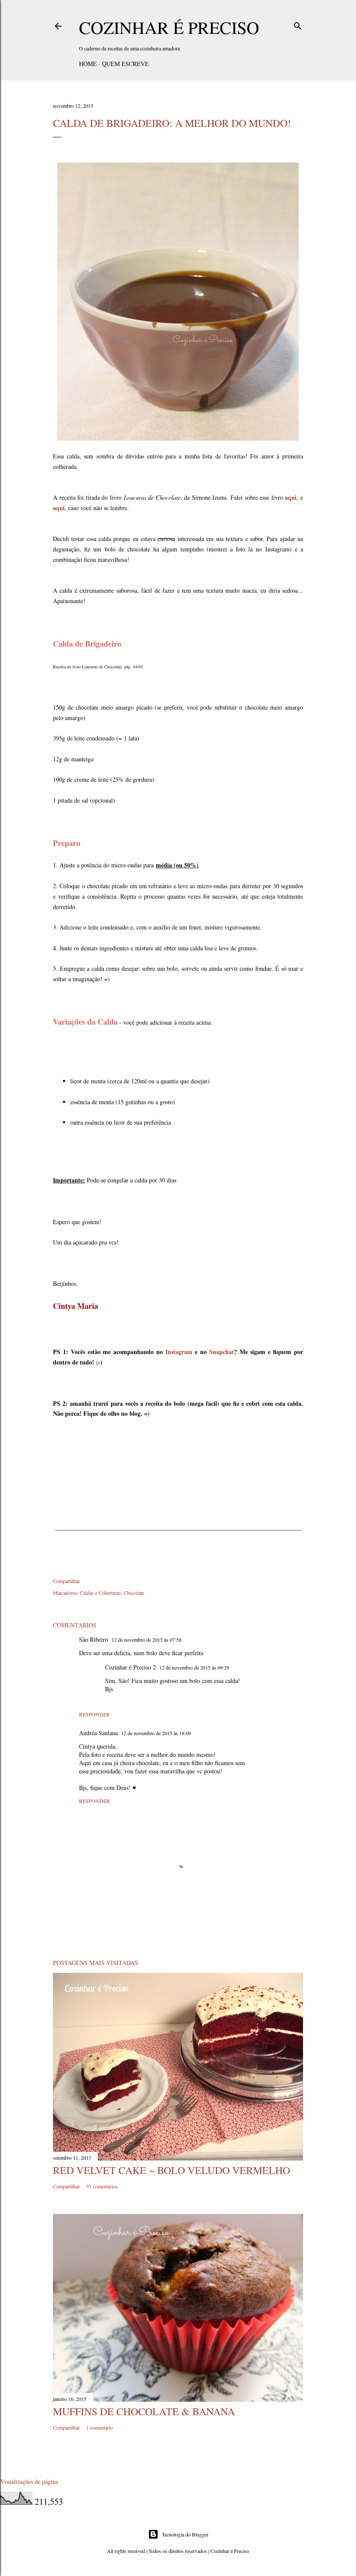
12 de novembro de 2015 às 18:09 (156, 1733)
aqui (291, 497)
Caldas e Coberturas (101, 1593)
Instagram (179, 1352)
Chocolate (134, 1593)
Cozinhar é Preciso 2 (130, 1667)
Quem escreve (125, 64)
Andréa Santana (98, 1733)
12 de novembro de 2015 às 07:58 (147, 1640)
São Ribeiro (94, 1639)
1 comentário (100, 2427)
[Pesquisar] (298, 24)
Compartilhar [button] (66, 1581)
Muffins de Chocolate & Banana (144, 2411)
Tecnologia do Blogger (185, 2534)
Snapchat (222, 1352)
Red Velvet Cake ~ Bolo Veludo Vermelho (171, 2170)
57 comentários (102, 2186)
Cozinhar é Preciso (169, 27)
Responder (94, 1714)
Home (88, 64)
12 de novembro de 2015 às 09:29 (194, 1667)
